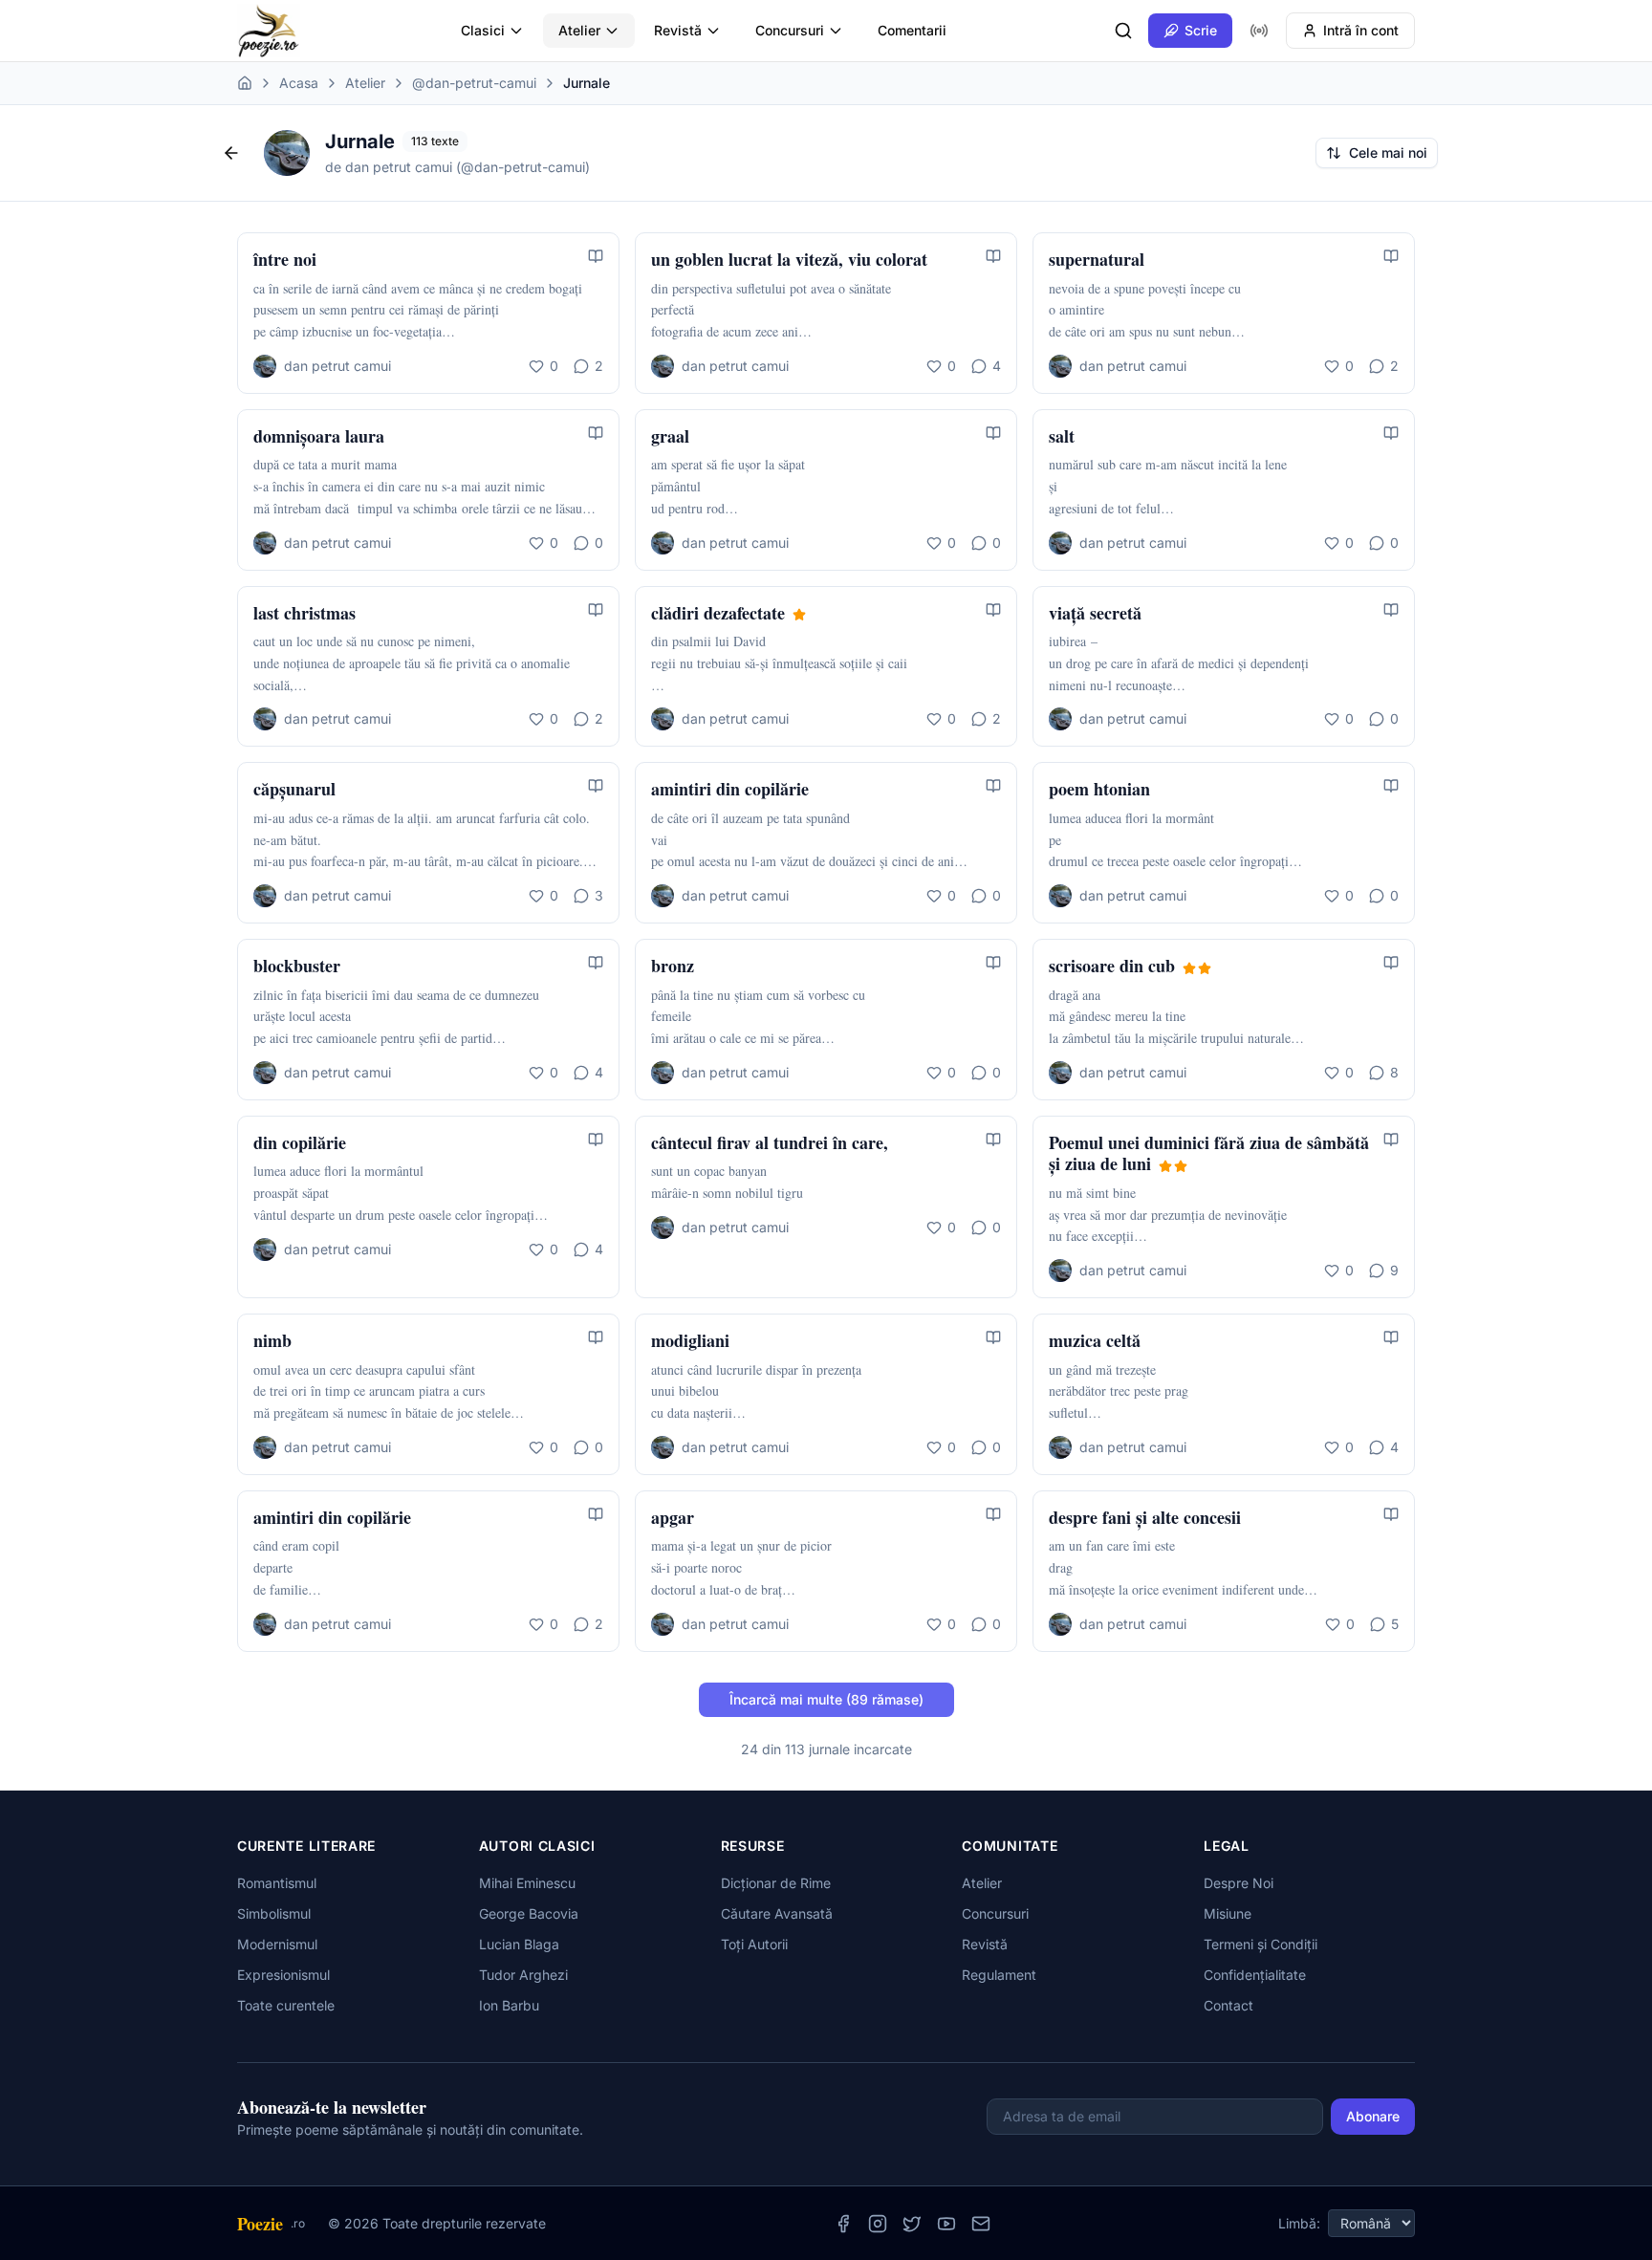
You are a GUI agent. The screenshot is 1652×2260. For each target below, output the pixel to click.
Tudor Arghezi (523, 1975)
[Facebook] (843, 2224)
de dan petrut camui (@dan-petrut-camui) (457, 167)
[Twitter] (912, 2224)
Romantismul (277, 1883)
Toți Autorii (754, 1944)
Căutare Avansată (777, 1913)
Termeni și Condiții (1261, 1944)
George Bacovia (529, 1913)
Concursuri (790, 30)
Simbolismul (274, 1913)
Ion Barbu (509, 2005)
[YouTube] (946, 2224)
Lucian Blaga (519, 1944)
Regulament (999, 1975)
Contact (1228, 2005)
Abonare (1373, 2116)
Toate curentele (286, 2005)
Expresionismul (283, 1975)
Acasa (299, 83)
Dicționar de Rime (776, 1883)
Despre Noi (1239, 1883)
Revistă (678, 30)
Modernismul (277, 1944)
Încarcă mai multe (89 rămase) (826, 1699)
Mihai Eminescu (527, 1883)
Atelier (579, 30)
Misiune (1228, 1913)
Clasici (483, 30)
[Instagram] (878, 2224)
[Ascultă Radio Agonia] (1259, 31)
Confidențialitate (1255, 1975)
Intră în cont (1361, 30)
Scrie (1201, 30)
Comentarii (912, 30)
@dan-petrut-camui (474, 83)
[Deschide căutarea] (1123, 31)
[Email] (981, 2224)
